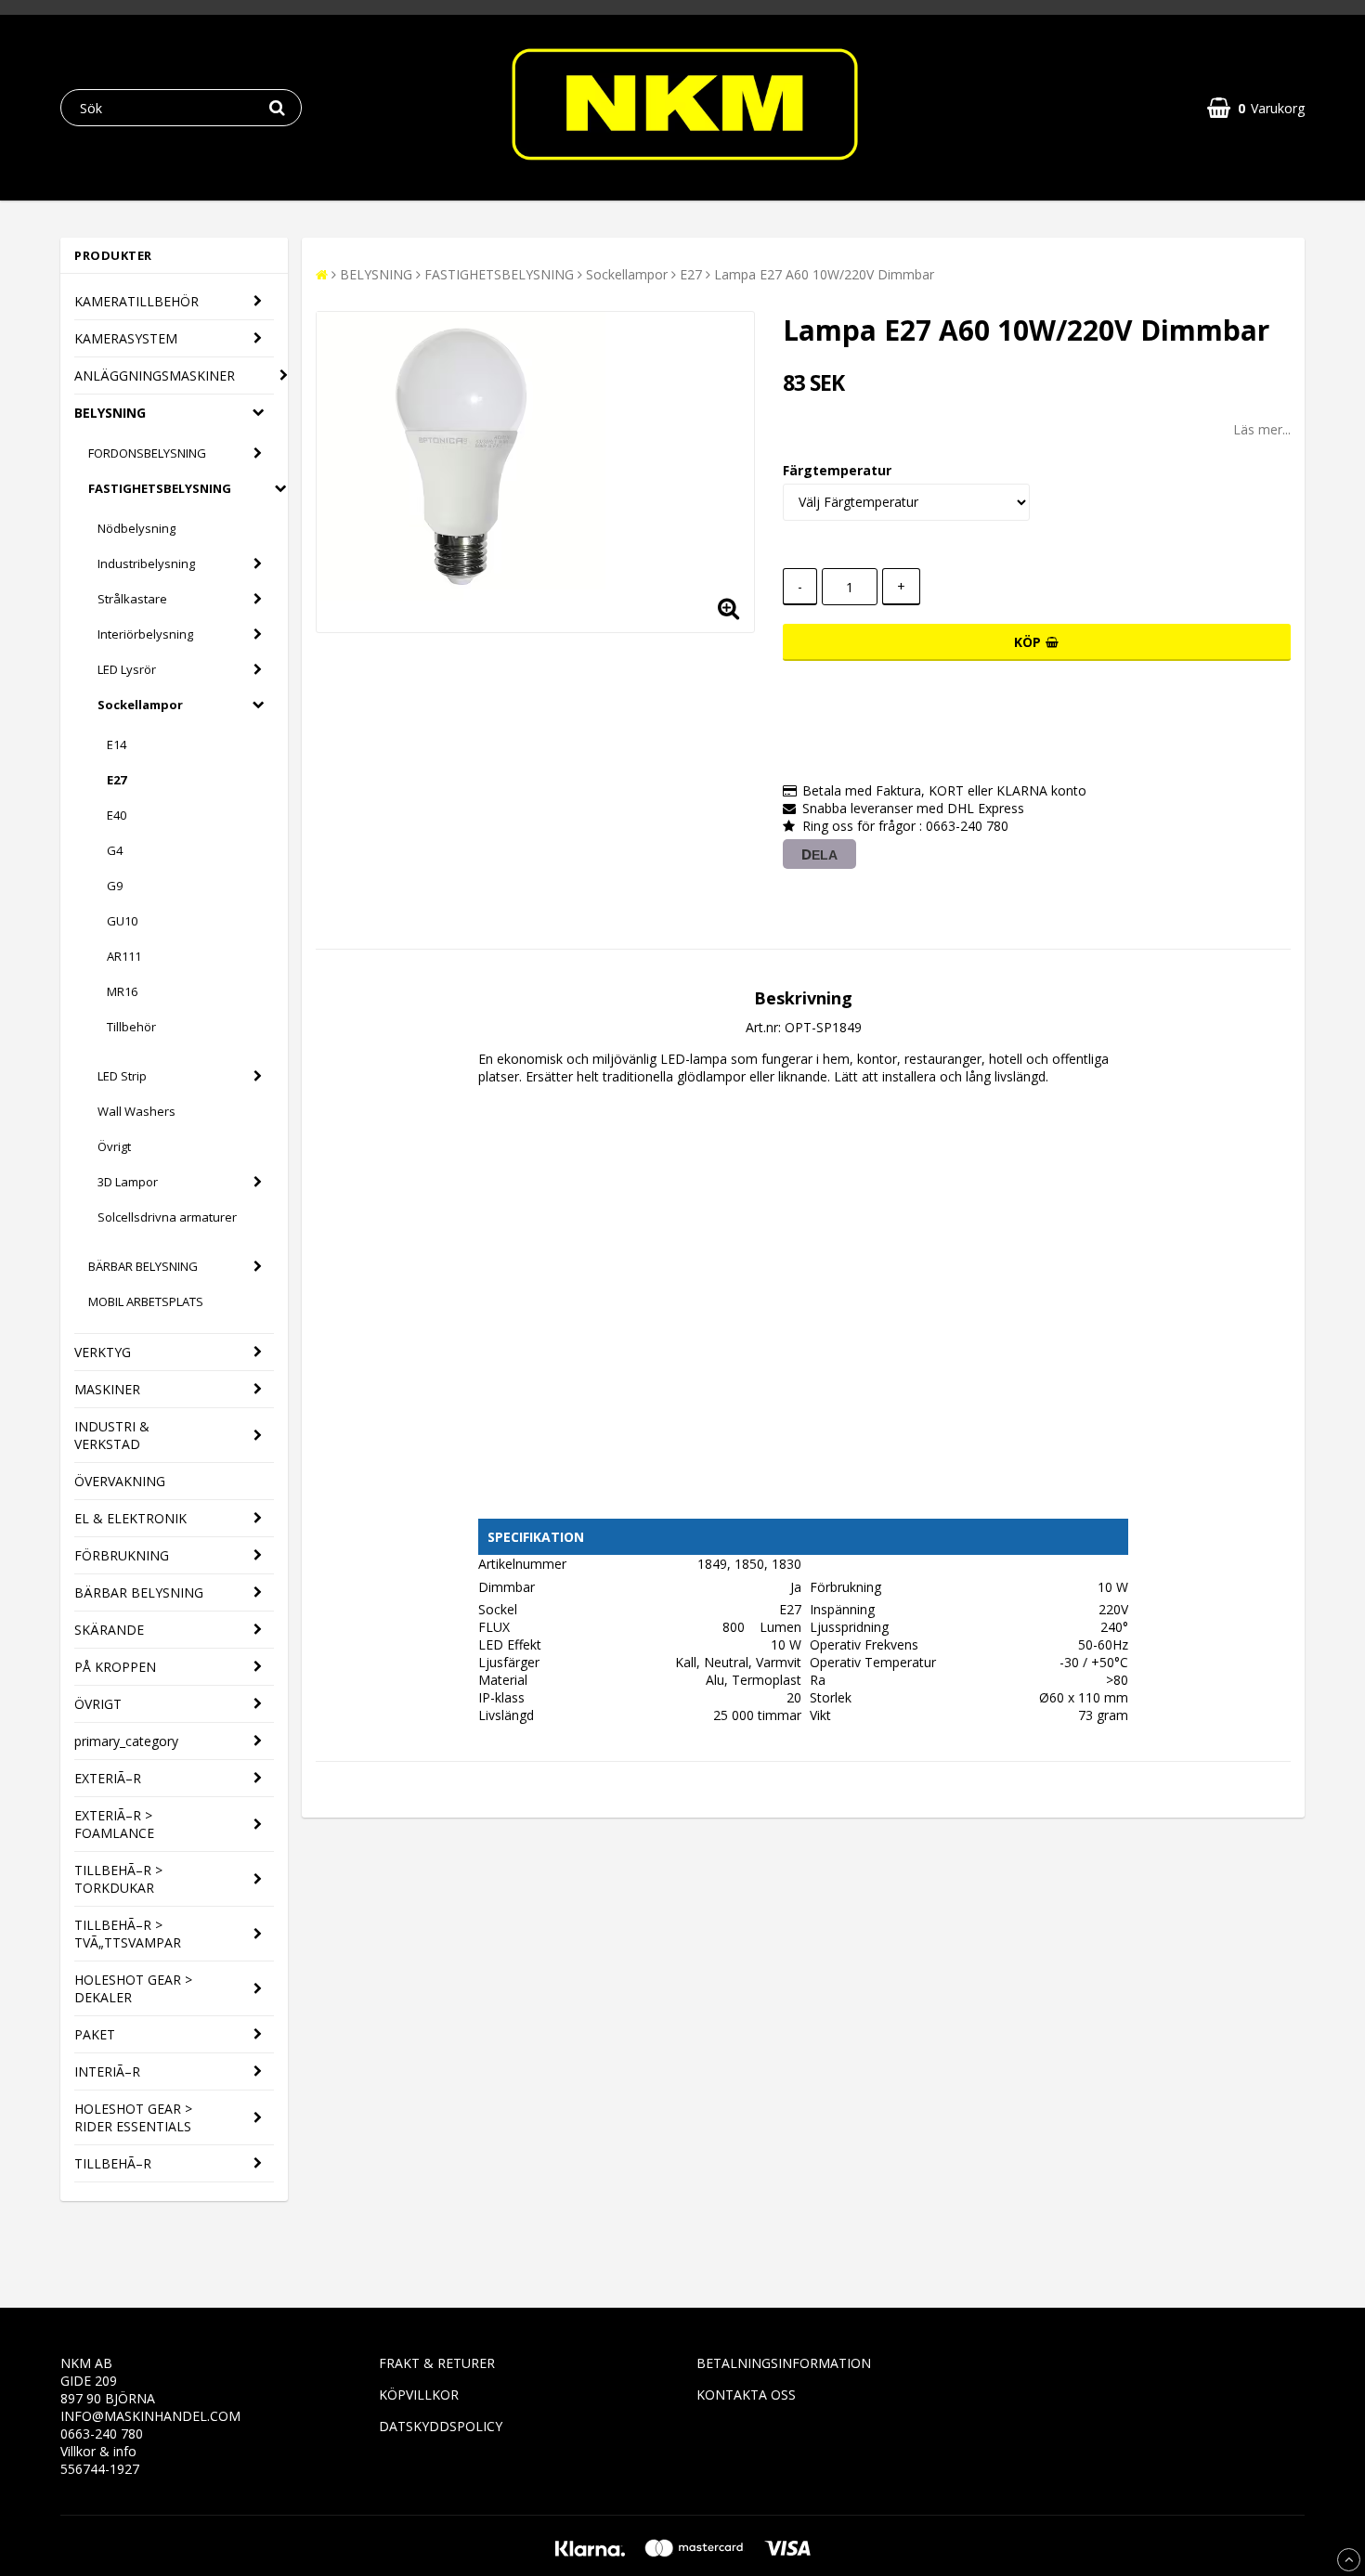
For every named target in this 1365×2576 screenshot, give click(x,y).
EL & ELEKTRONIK (130, 1518)
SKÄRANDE (109, 1630)
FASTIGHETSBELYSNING (160, 488)
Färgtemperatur (837, 470)
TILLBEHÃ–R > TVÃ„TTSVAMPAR (128, 1934)
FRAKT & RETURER (437, 2363)
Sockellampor (140, 705)
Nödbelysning (136, 528)
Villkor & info (98, 2451)
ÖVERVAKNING (120, 1481)
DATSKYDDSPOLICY (441, 2426)
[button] (1256, 108)
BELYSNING (110, 413)
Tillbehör (131, 1027)
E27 (117, 780)
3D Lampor (128, 1182)
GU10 (122, 921)
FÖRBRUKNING (122, 1555)
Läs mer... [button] (1262, 429)
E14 (117, 744)
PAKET (95, 2034)
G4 (115, 850)
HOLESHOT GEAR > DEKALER (133, 1988)
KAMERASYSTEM (126, 338)
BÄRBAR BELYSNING (143, 1266)
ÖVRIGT (98, 1704)
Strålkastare (132, 599)
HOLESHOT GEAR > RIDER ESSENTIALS (133, 2117)
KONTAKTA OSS (746, 2395)
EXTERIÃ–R (108, 1778)
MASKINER (107, 1389)
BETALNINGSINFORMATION (784, 2363)
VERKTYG (103, 1352)
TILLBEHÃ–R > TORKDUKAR (118, 1879)
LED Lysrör (127, 669)
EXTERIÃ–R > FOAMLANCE (114, 1824)
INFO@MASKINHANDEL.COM (150, 2416)
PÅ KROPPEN (115, 1667)
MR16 (122, 991)
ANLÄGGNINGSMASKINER (155, 375)
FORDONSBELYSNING (147, 453)
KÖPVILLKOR (419, 2395)
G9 (115, 886)
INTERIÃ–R (107, 2071)
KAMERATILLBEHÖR (136, 301)
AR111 (124, 956)
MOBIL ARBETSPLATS (146, 1301)
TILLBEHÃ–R (113, 2163)
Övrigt (114, 1146)
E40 (117, 815)
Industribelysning (146, 563)
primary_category (126, 1741)
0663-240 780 (102, 2434)
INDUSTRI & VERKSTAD (112, 1435)
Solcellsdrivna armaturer (167, 1217)
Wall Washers (136, 1111)
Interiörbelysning (145, 634)
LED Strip (122, 1076)
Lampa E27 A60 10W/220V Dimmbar (824, 274)
